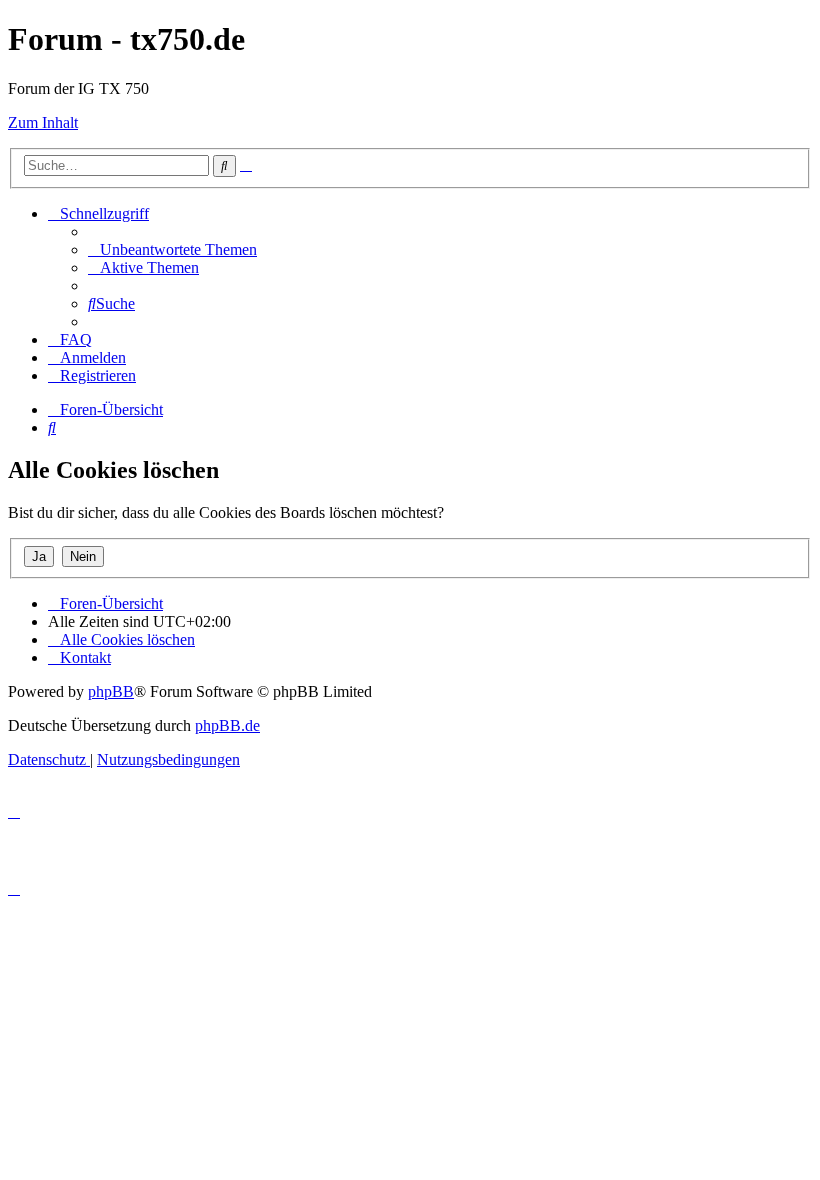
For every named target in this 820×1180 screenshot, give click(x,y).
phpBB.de (227, 725)
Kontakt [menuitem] (85, 657)
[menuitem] (172, 249)
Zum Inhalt (43, 122)
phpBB (111, 691)
